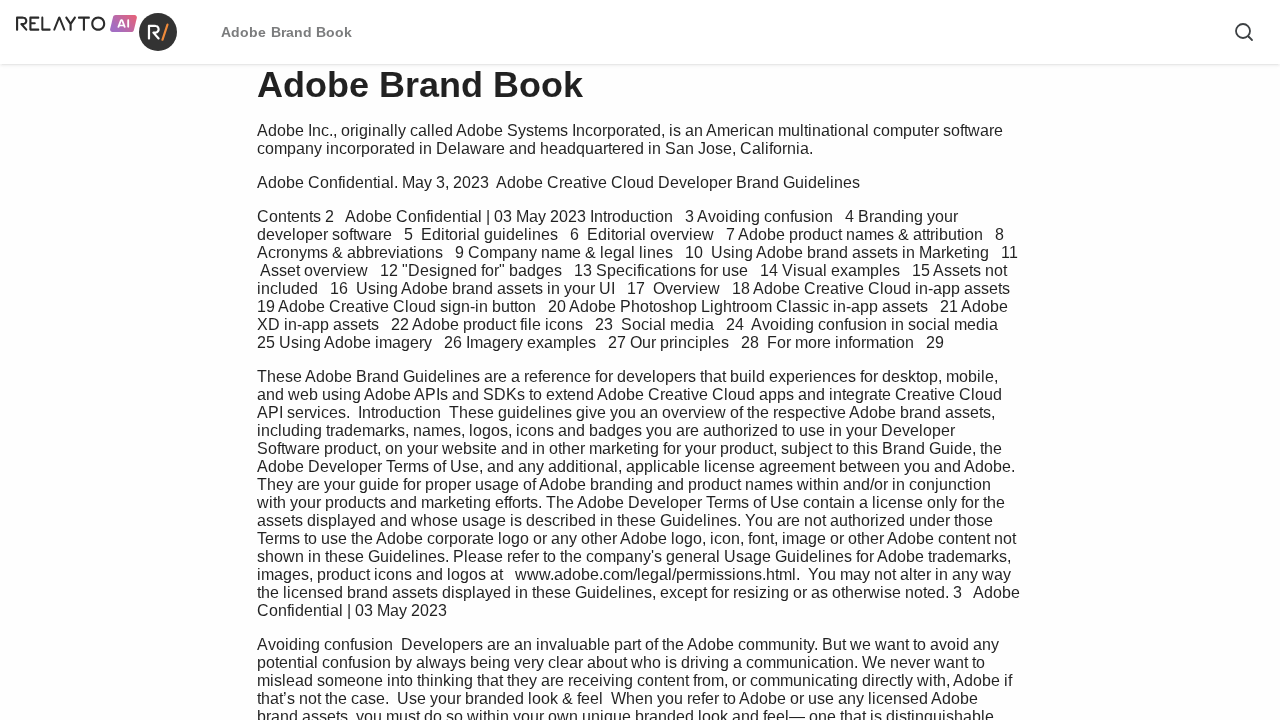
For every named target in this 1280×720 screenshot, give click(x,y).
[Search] (1244, 32)
